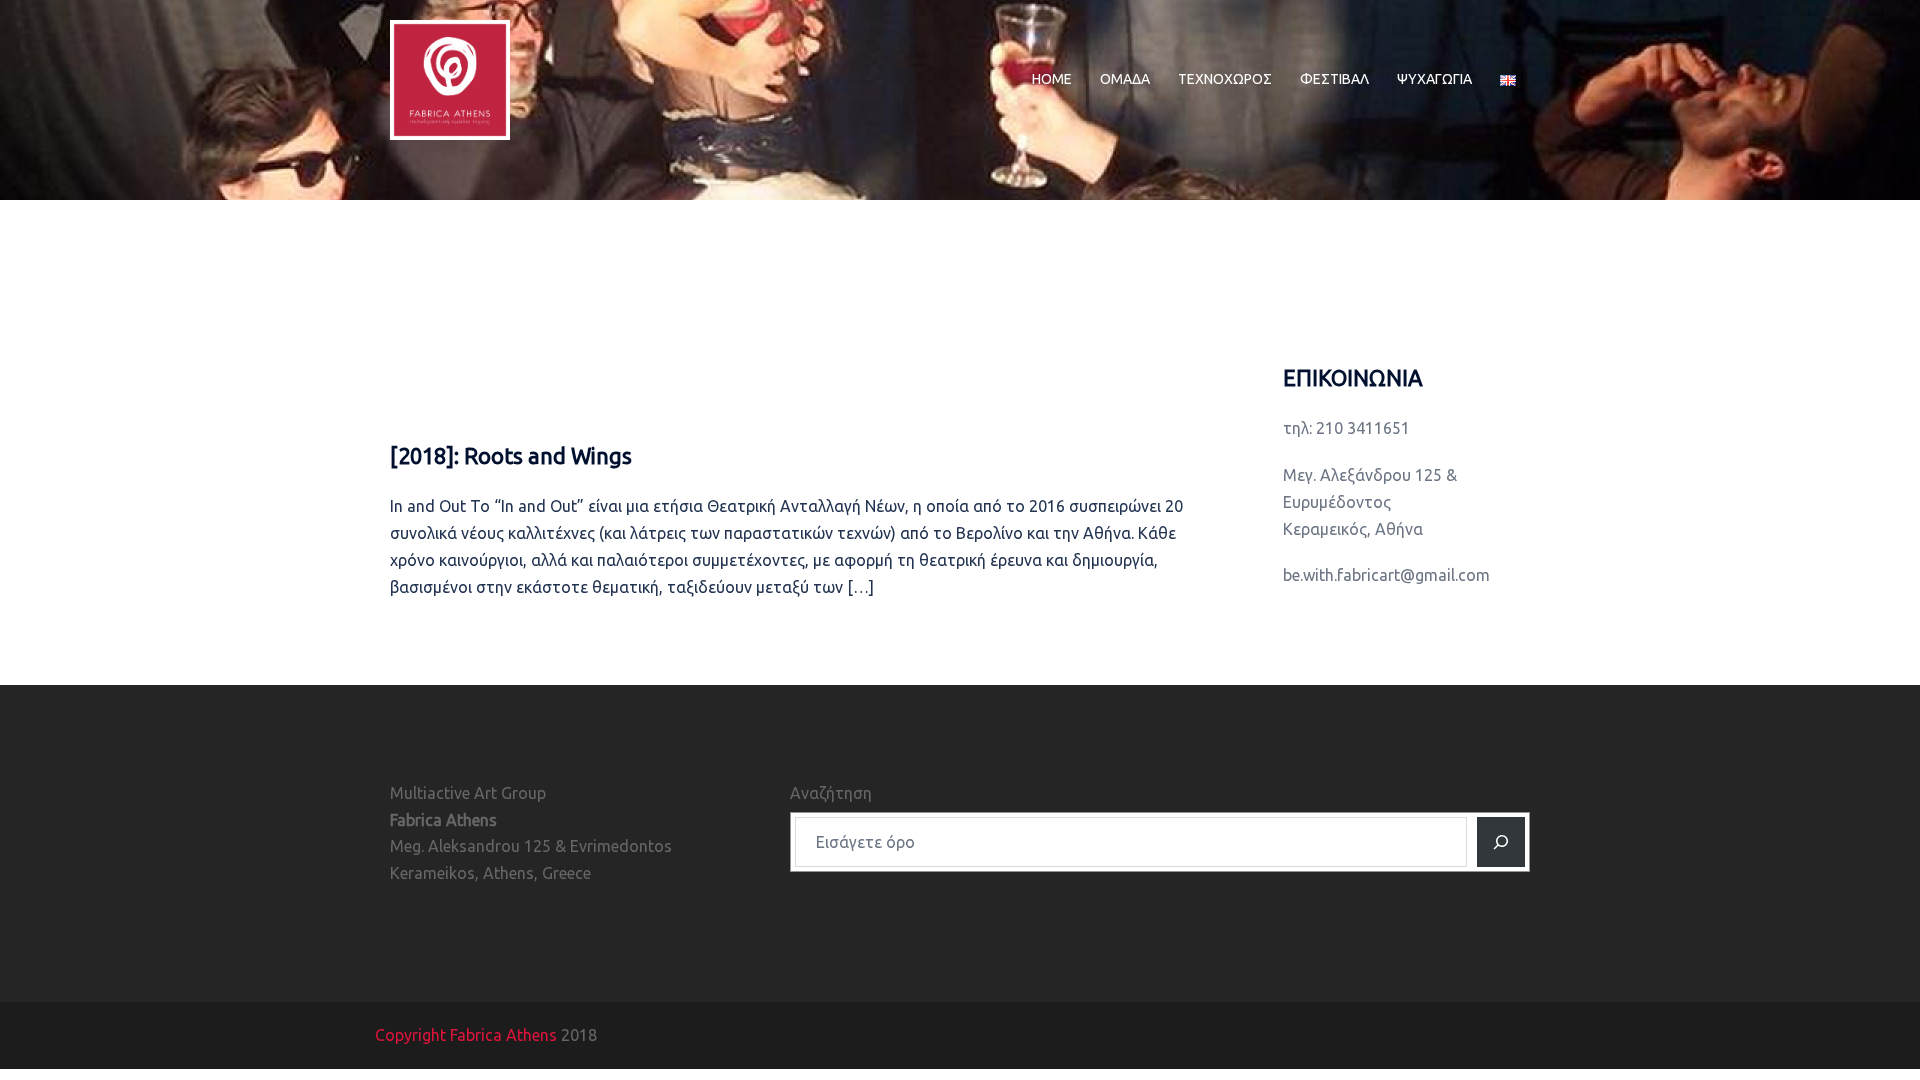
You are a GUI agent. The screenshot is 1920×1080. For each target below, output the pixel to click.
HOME (1052, 79)
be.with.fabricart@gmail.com (1386, 575)
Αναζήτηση (831, 793)
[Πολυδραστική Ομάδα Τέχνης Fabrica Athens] (450, 78)
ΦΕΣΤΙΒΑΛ (1334, 79)
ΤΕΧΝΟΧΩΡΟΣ (1225, 79)
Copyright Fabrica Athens (466, 1035)
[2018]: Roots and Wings (511, 455)
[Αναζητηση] (1501, 842)
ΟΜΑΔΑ (1125, 79)
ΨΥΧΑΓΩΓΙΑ (1434, 79)
